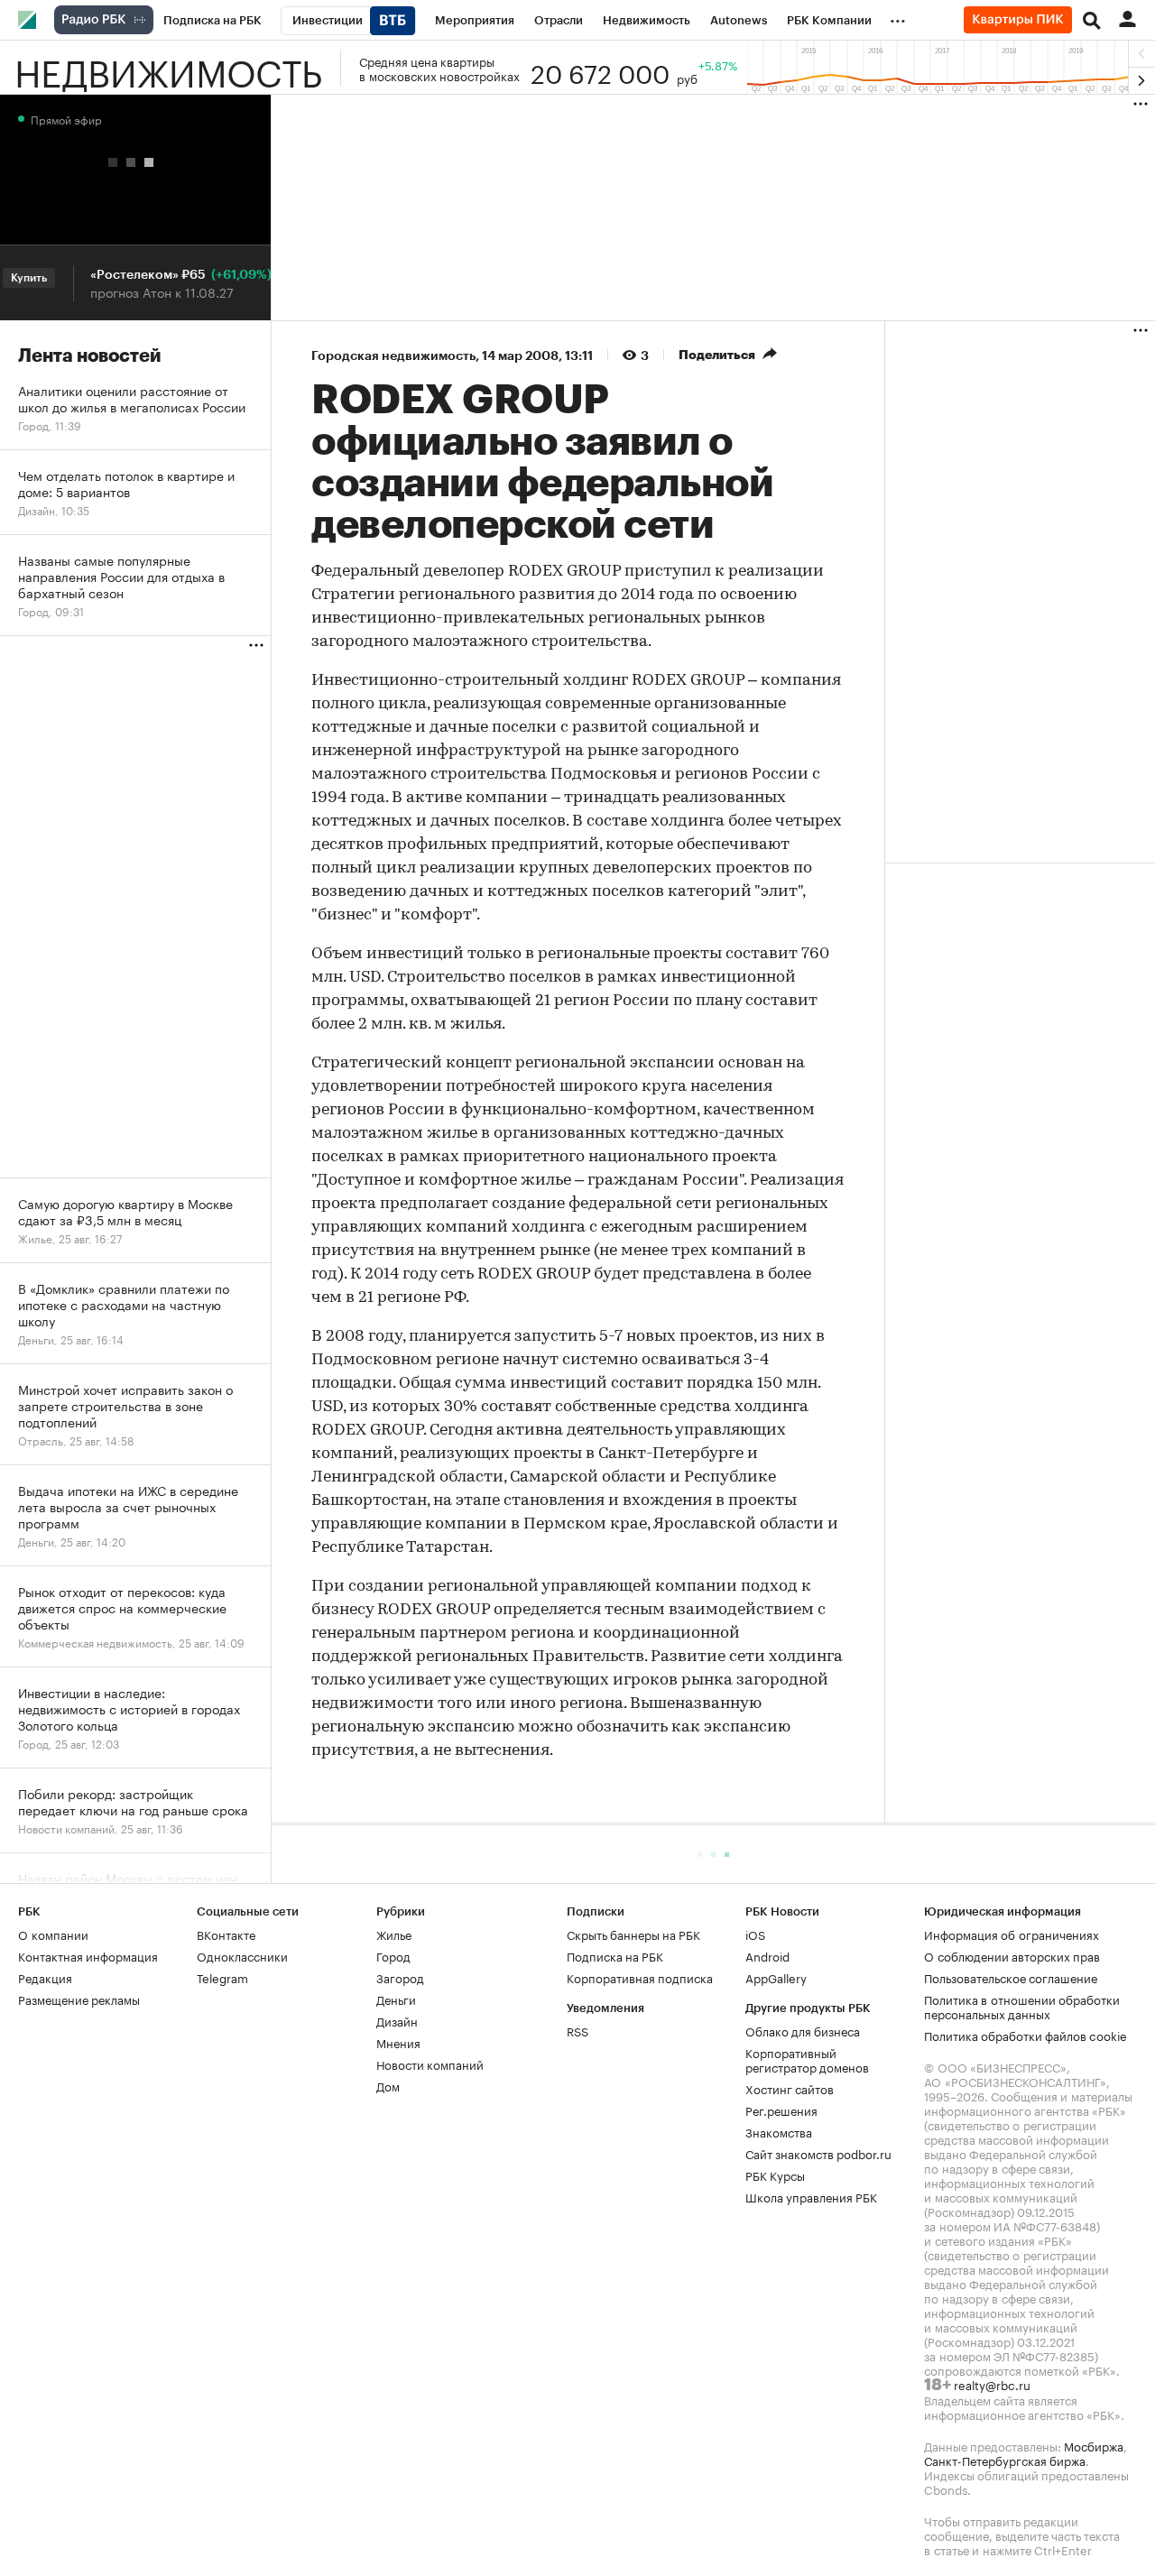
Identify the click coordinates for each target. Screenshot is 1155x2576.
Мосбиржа (1094, 2445)
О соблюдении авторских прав (1012, 1955)
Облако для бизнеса (803, 2030)
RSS (577, 2030)
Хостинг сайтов (790, 2088)
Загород (400, 1977)
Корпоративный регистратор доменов (807, 2059)
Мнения (398, 2042)
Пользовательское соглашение (1011, 1977)
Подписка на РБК (615, 1955)
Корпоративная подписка (640, 1977)
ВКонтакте (226, 1934)
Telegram (222, 1977)
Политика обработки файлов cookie (1026, 2035)
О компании (53, 1934)
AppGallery (776, 1977)
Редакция (45, 1977)
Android (767, 1955)
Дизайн (397, 2020)
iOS (755, 1934)
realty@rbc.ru (992, 2384)
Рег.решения (781, 2110)
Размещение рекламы (79, 1999)
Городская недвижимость (393, 355)
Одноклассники (242, 1955)
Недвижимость (168, 68)
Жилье (394, 1934)
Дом (388, 2085)
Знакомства (779, 2131)
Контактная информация (88, 1955)
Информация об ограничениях (1012, 1934)
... (898, 17)
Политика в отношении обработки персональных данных (1022, 2006)
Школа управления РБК (811, 2196)
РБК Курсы (775, 2174)
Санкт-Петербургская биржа (1005, 2460)
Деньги (396, 1999)
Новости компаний (430, 2064)
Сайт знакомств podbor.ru (818, 2153)
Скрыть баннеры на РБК (633, 1934)
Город (393, 1955)
